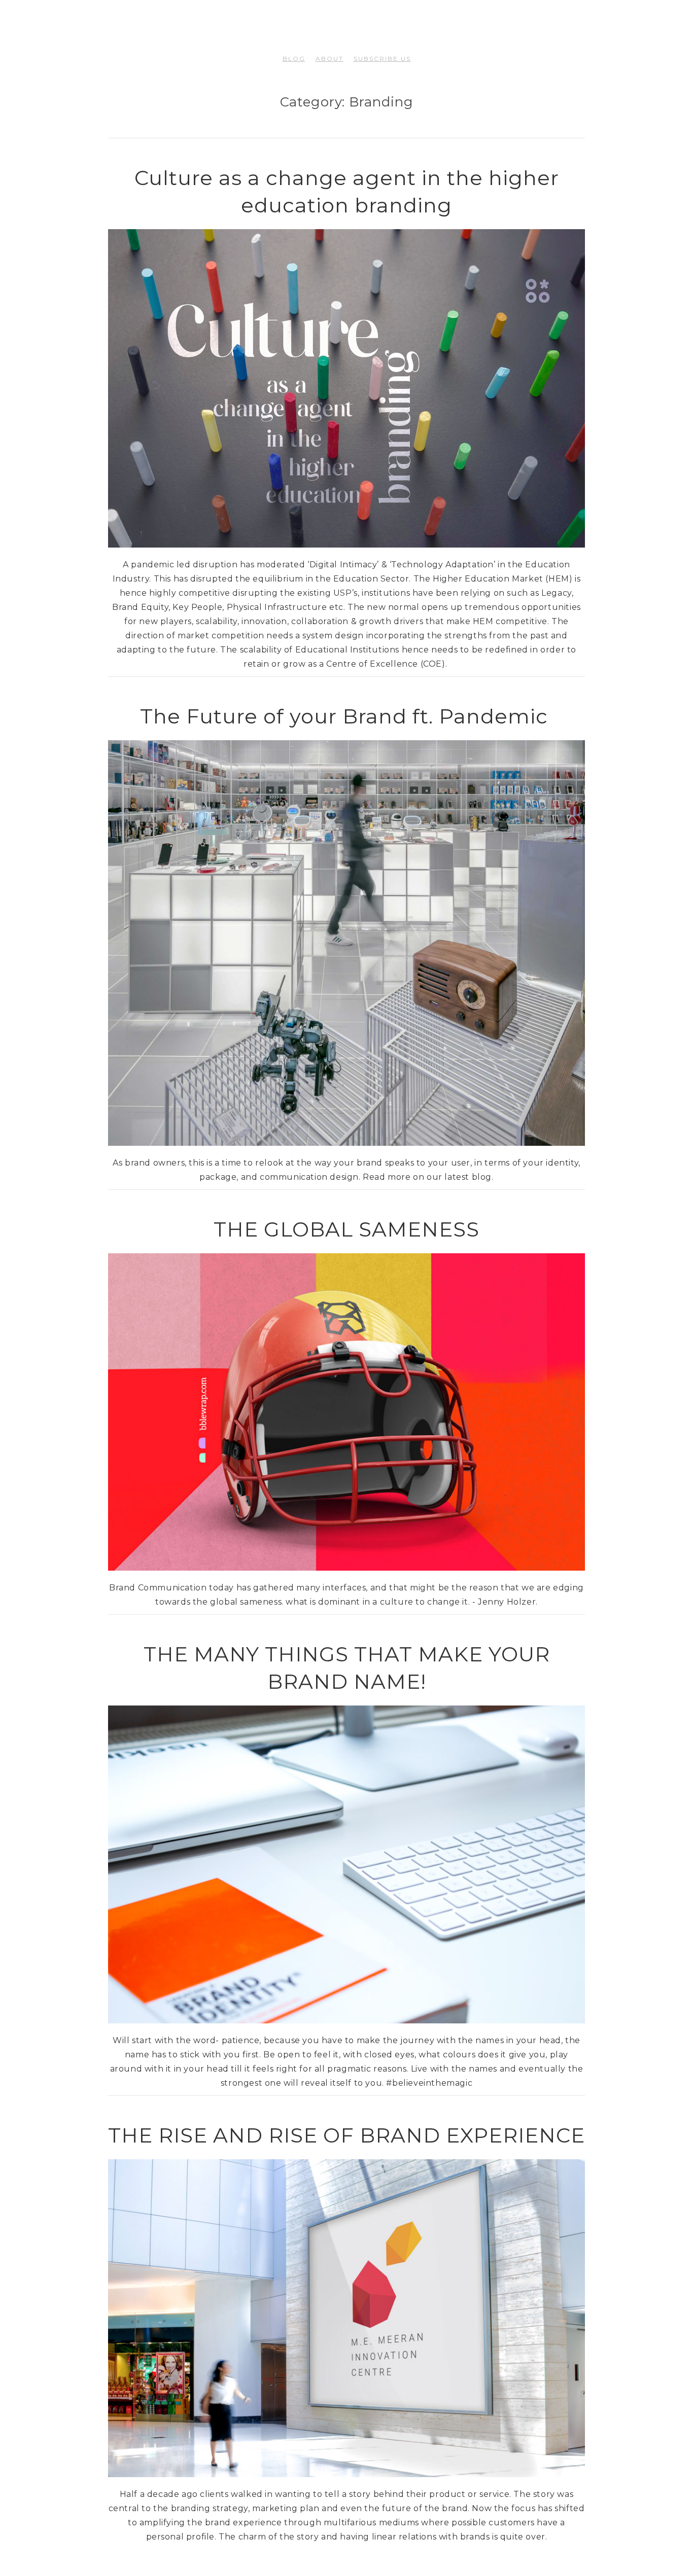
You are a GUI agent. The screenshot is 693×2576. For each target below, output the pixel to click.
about (330, 59)
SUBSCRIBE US (382, 59)
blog (294, 59)
